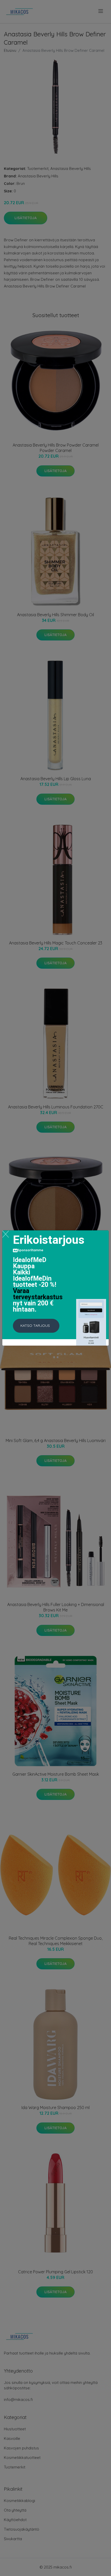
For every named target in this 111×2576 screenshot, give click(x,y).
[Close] (6, 1234)
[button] (36, 1326)
